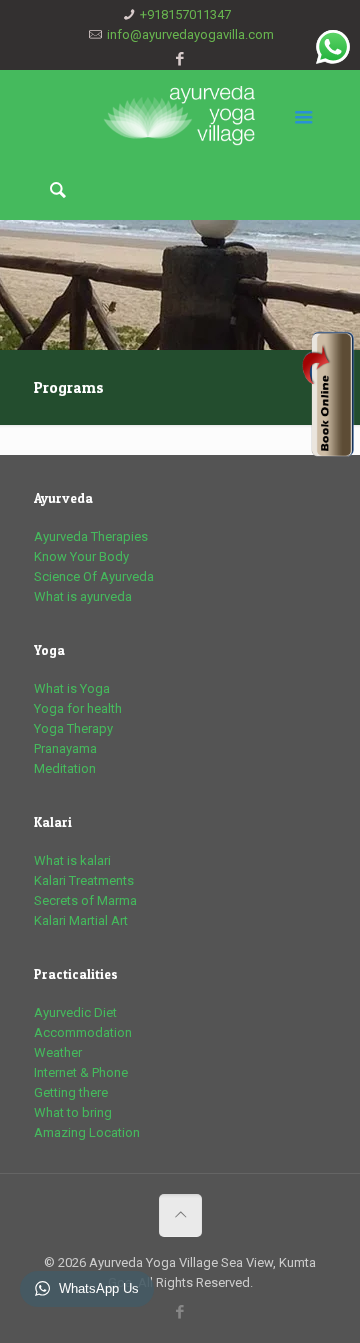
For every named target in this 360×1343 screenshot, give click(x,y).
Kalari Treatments (84, 880)
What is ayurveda (83, 596)
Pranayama (65, 748)
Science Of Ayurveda (94, 576)
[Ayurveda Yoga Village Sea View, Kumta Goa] (180, 115)
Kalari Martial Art (81, 920)
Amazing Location (87, 1132)
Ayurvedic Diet (75, 1012)
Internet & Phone (81, 1072)
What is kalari (72, 860)
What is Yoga (72, 688)
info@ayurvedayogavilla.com (190, 34)
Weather (58, 1052)
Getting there (71, 1092)
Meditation (65, 768)
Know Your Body (81, 556)
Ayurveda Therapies (91, 536)
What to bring (73, 1112)
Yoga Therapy (73, 728)
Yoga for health (78, 708)
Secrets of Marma (85, 900)
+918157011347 (185, 14)
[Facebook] (180, 59)
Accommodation (83, 1032)
